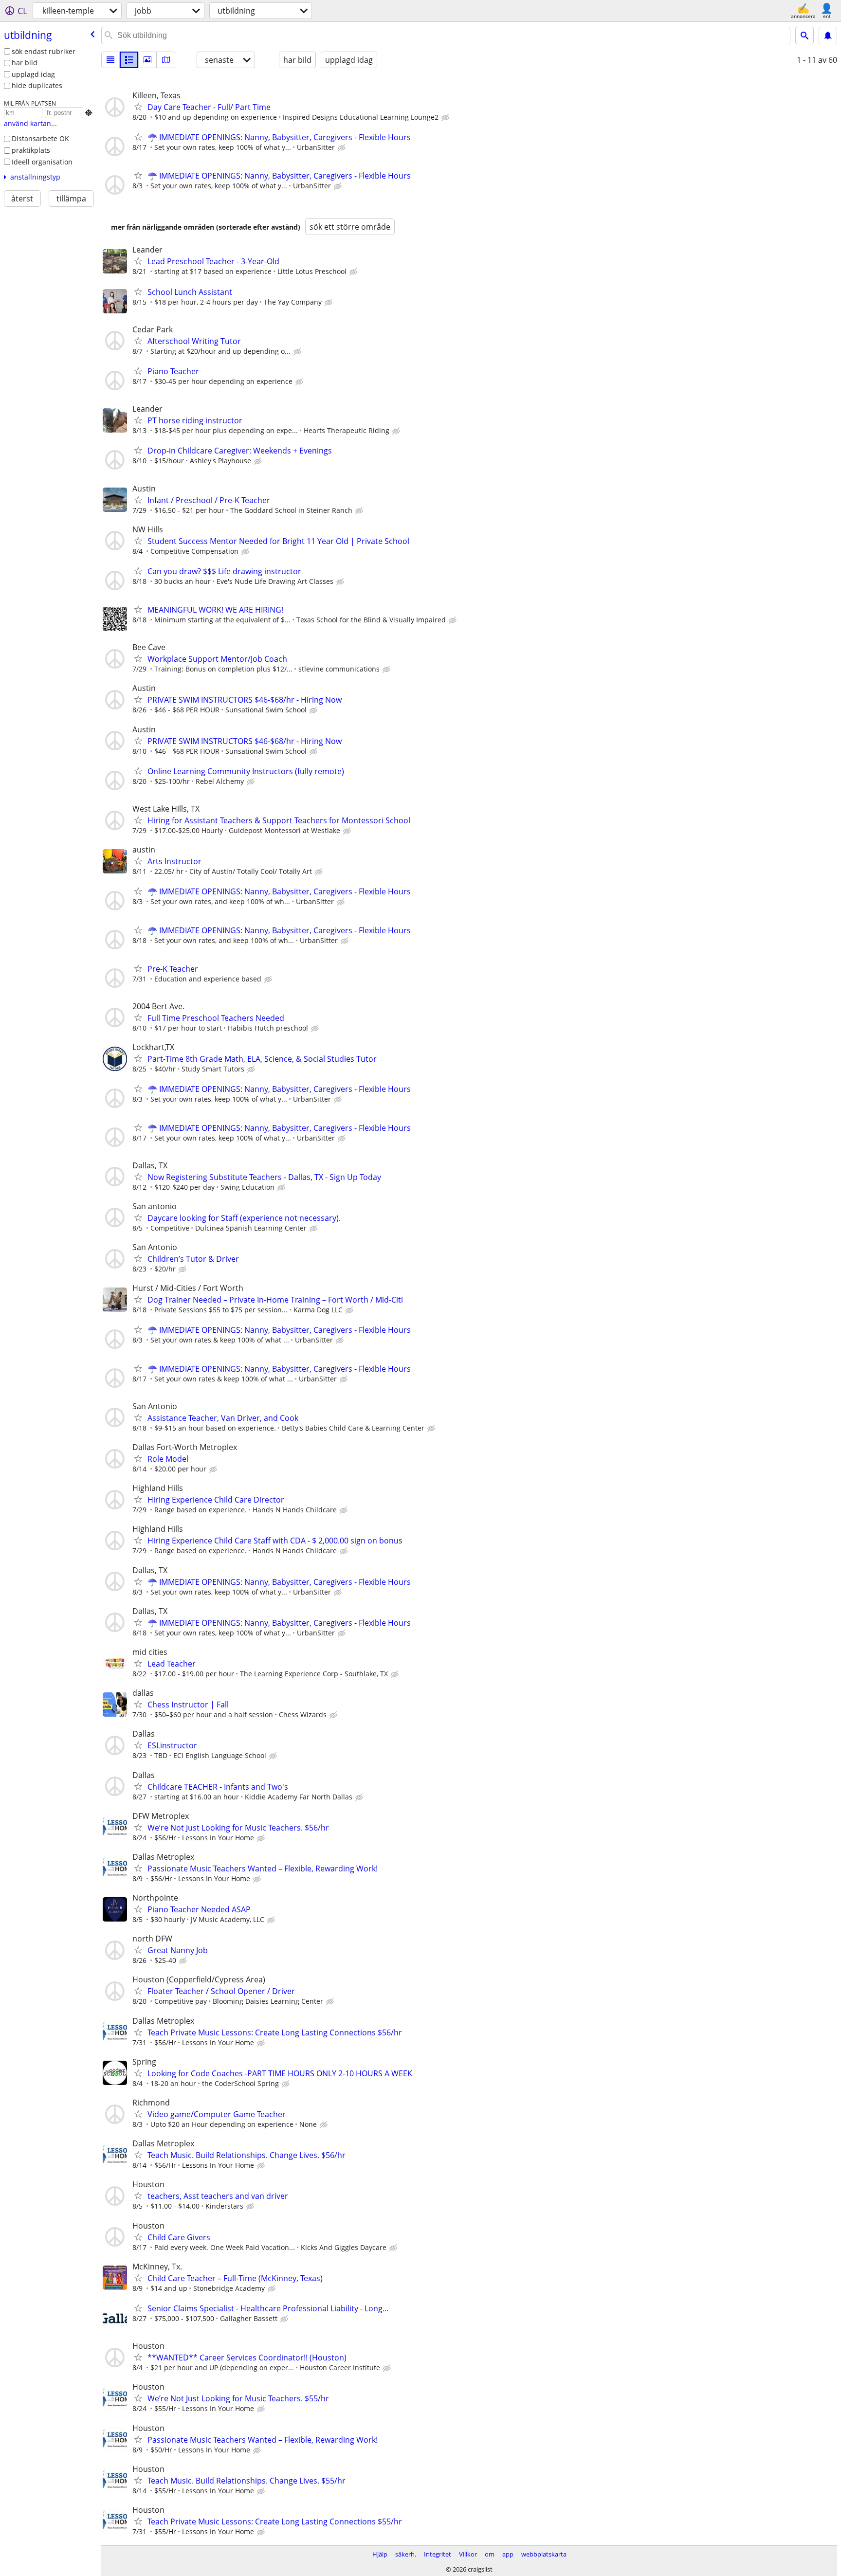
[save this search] (828, 36)
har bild (25, 63)
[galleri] (147, 60)
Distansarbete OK (40, 138)
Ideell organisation (42, 162)
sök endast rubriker (44, 51)
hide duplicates (37, 85)
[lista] (110, 60)
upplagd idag (33, 74)
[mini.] (129, 60)
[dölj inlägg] (446, 118)
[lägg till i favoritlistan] (138, 107)
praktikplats (31, 150)
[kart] (166, 60)
